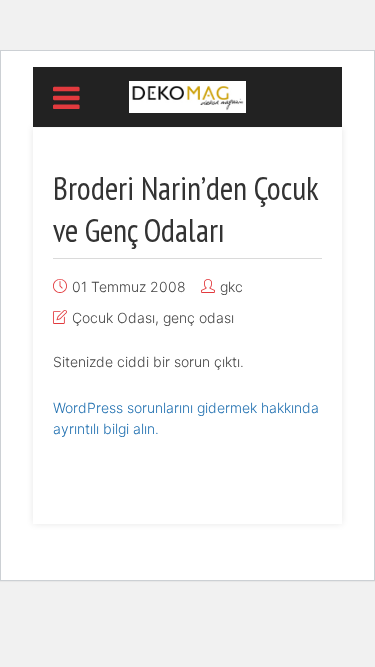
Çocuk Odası (113, 317)
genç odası (198, 317)
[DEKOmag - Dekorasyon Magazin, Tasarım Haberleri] (187, 95)
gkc (231, 286)
